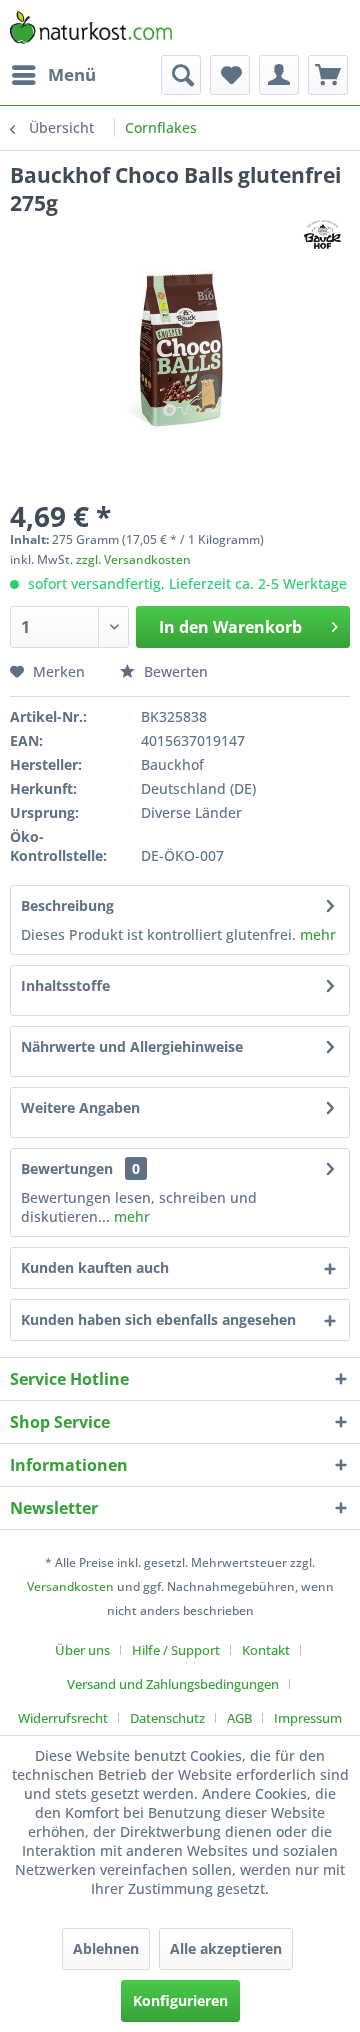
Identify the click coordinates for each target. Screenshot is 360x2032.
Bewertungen (67, 1168)
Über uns (82, 1650)
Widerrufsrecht (63, 1718)
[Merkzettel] (230, 75)
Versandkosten (70, 1586)
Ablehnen (106, 1948)
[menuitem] (53, 75)
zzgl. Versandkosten (133, 559)
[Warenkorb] (328, 75)
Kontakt (266, 1650)
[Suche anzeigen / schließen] (181, 75)
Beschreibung (67, 905)
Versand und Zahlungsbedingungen (173, 1684)
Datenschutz (167, 1718)
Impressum (308, 1718)
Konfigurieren (180, 2000)
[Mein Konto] (279, 75)
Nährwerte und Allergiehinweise (132, 1046)
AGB (239, 1718)
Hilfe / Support (176, 1650)
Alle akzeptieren (226, 1948)
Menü (72, 74)
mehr (316, 934)
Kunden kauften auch (95, 1267)
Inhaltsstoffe (65, 985)
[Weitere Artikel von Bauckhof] (322, 234)
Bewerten (174, 671)
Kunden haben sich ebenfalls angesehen (158, 1319)
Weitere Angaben (80, 1107)
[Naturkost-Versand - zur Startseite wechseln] (91, 27)
